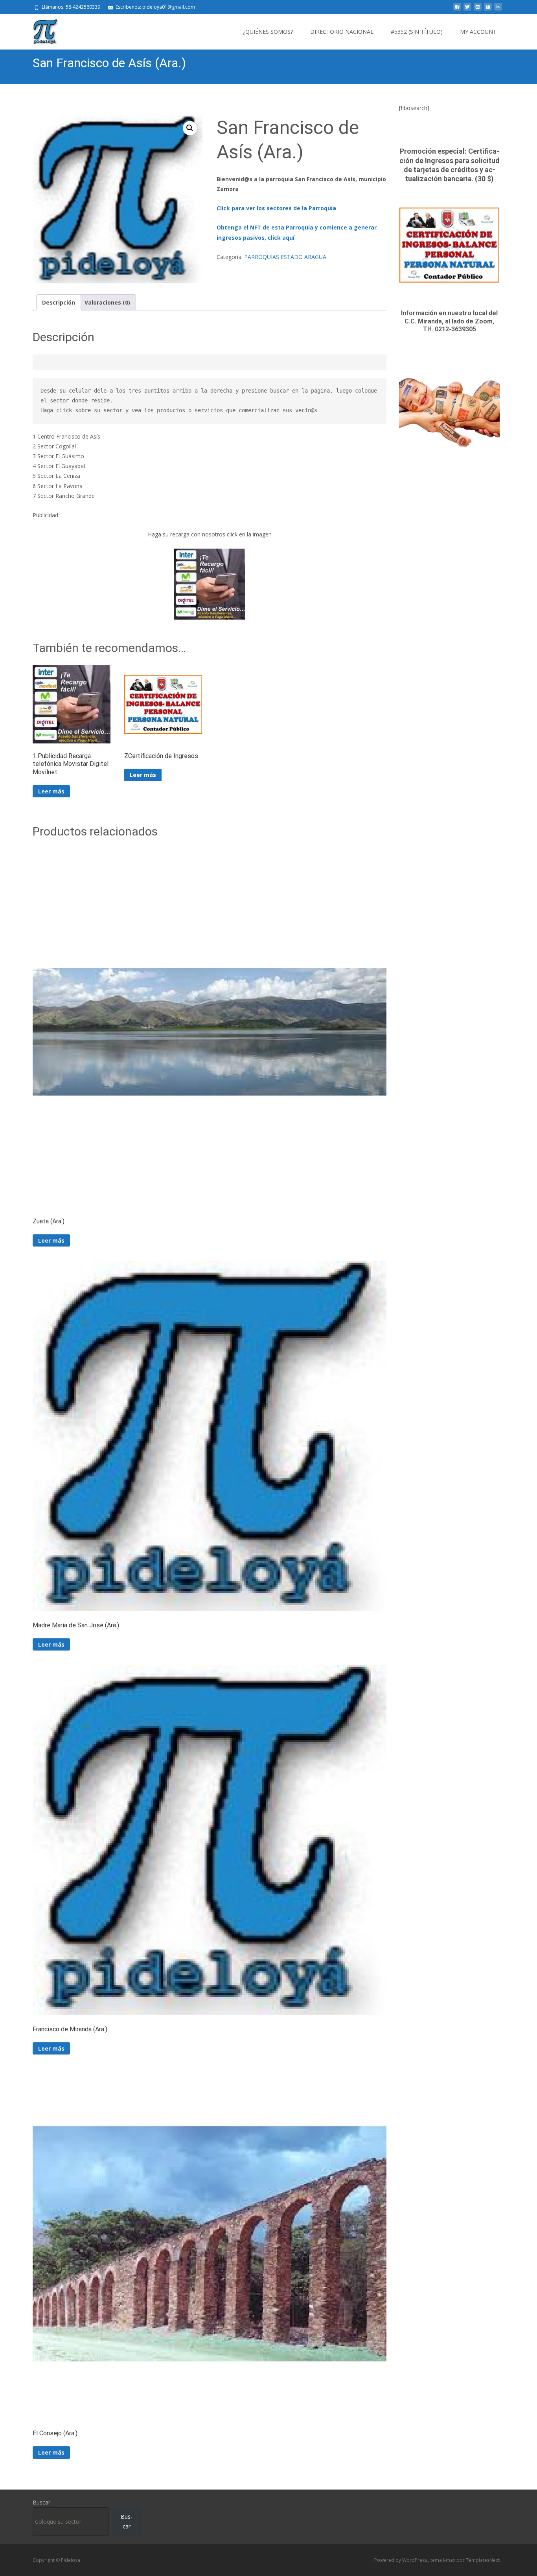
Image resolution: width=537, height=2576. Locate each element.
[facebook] (457, 10)
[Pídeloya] (39, 30)
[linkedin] (498, 10)
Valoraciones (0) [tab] (107, 302)
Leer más (51, 791)
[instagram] (478, 10)
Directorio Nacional (342, 32)
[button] (190, 128)
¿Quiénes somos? (268, 32)
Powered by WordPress (401, 2560)
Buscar (41, 2502)
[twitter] (467, 10)
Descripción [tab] (59, 302)
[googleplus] (488, 10)
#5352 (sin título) (417, 32)
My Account (478, 32)
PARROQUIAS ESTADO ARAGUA (285, 257)
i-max (450, 2560)
